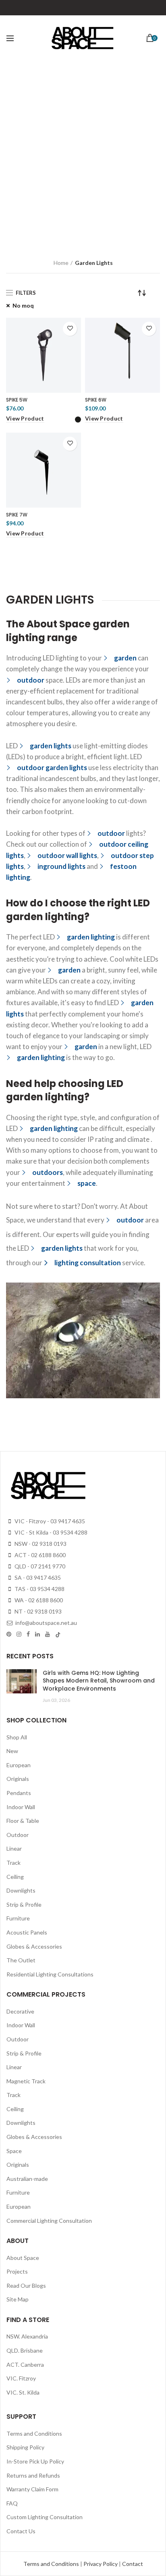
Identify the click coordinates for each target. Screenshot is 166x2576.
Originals (18, 1779)
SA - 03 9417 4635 (37, 1577)
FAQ (12, 2503)
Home (61, 263)
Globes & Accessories (34, 1946)
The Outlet (21, 1960)
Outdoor (18, 1835)
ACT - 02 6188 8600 (39, 1555)
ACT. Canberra (25, 2365)
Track (13, 1863)
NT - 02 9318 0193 (37, 1611)
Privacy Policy (101, 2564)
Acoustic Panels (27, 1932)
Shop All (17, 1737)
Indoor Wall (21, 1807)
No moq (23, 305)
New (12, 1751)
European (19, 1765)
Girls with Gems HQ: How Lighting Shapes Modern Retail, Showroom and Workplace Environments (99, 1681)
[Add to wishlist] (70, 329)
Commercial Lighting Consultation (49, 2221)
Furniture (18, 1918)
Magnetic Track (26, 2081)
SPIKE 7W (17, 515)
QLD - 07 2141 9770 (39, 1566)
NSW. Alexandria (27, 2336)
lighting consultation (88, 1263)
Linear (14, 1848)
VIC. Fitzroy (21, 2378)
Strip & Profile (24, 1904)
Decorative (20, 2011)
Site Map (18, 2299)
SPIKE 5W (17, 400)
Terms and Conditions (34, 2433)
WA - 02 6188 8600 (38, 1600)
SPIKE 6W (96, 400)
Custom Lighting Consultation (45, 2517)
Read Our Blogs (26, 2285)
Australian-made (27, 2179)
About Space (23, 2258)
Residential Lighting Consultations (50, 1974)
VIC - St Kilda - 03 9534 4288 (50, 1532)
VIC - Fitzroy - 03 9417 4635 (49, 1521)
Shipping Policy (25, 2447)
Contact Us (21, 2531)
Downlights (21, 1890)
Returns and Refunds (33, 2475)
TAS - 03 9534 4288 (39, 1589)
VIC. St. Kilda (23, 2392)
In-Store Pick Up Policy (35, 2461)
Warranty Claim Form (32, 2489)
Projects (17, 2271)
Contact (133, 2564)
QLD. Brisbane (25, 2350)
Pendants (19, 1793)
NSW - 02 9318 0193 (40, 1544)
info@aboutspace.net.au (46, 1623)
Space (14, 2151)
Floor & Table (23, 1821)
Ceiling (15, 1877)
